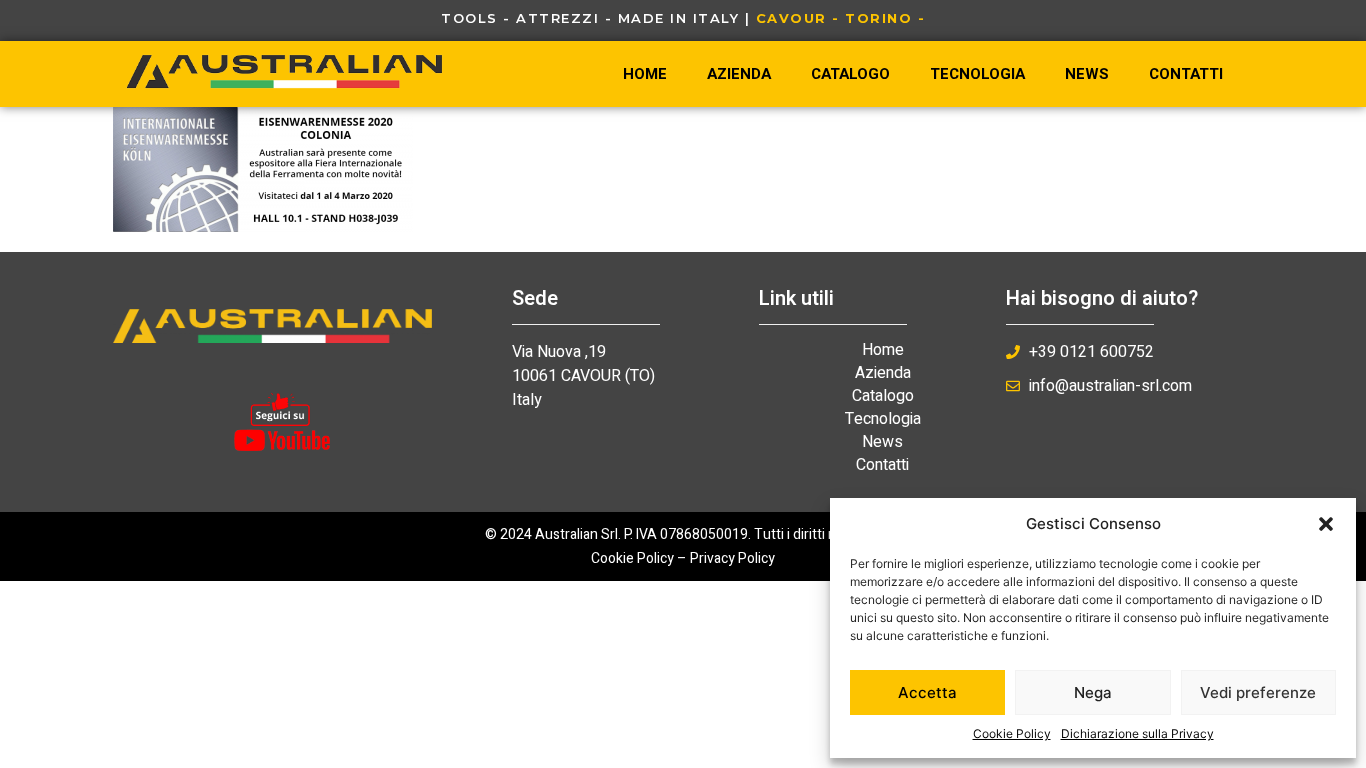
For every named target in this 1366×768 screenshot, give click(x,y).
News (1087, 74)
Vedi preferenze (1258, 692)
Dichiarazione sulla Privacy (1137, 733)
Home (645, 74)
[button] (1326, 524)
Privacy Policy (732, 558)
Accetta (927, 692)
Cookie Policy (1012, 733)
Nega (1093, 692)
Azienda (739, 74)
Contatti (1186, 74)
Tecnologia (977, 74)
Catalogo (850, 74)
